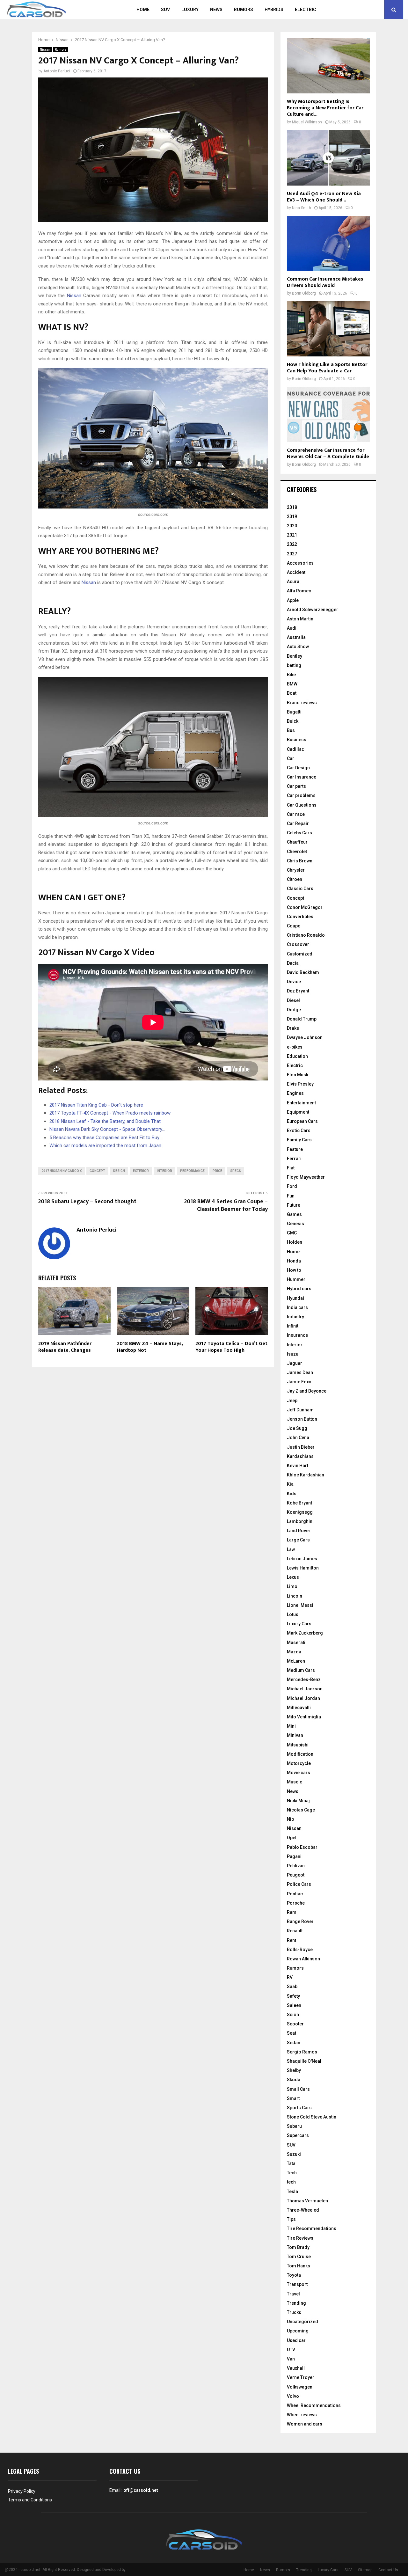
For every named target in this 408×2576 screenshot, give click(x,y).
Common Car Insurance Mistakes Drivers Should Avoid (325, 282)
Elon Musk (298, 1075)
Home (143, 10)
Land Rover (299, 1531)
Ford (292, 1186)
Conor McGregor (305, 907)
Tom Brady (298, 2247)
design (119, 1171)
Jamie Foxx (299, 1382)
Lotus (293, 1614)
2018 (292, 507)
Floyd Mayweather (306, 1177)
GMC (292, 1233)
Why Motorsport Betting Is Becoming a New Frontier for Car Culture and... (325, 108)
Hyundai (295, 1298)
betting (294, 665)
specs (236, 1171)
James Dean (300, 1372)
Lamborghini (300, 1521)
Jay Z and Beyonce (307, 1391)
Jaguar (295, 1363)
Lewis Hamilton (303, 1568)
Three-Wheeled (303, 2210)
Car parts (296, 786)
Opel (292, 1838)
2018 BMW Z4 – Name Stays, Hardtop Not (150, 1347)
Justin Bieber (301, 1447)
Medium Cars (301, 1670)
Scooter (295, 2024)
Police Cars (299, 1884)
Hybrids (274, 10)
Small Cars (298, 2089)
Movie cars (299, 1773)
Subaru (294, 2126)
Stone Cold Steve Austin (312, 2117)
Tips (291, 2219)
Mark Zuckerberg (305, 1633)
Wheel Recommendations (314, 2405)
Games (294, 1214)
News (216, 10)
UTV (291, 2350)
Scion (293, 2015)
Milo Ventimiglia (304, 1717)
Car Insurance (302, 777)
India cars (297, 1307)
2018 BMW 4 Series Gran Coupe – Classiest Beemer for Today (226, 1205)
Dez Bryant (298, 991)
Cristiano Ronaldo (306, 935)
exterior (141, 1171)
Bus (291, 730)
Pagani (294, 1856)
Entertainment (301, 1103)
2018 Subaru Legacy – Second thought (87, 1202)
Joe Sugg (297, 1428)
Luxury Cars (299, 1624)
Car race (296, 814)
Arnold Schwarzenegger (313, 610)
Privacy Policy (22, 2491)
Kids (292, 1494)
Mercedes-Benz (304, 1680)
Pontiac (295, 1894)
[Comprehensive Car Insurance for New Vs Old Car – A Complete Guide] (328, 414)
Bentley (295, 656)
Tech (292, 2173)
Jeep (292, 1401)
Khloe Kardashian (306, 1475)
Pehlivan (296, 1866)
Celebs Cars (299, 833)
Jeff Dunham (300, 1410)
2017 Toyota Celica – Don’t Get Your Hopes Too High (231, 1347)
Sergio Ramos (302, 2052)
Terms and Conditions (30, 2500)
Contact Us (388, 2570)
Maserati (296, 1643)
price (217, 1171)
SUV (165, 10)
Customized (300, 954)
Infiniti (293, 1326)
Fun (291, 1196)
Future (294, 1205)
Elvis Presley (300, 1084)
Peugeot (296, 1875)
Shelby (294, 2070)
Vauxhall (296, 2368)
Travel (293, 2294)
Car (291, 758)
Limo (292, 1586)
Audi (292, 628)
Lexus (293, 1577)
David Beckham (303, 972)
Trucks (294, 2312)
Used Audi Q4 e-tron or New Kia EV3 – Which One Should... (324, 197)
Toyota (294, 2275)
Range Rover (300, 1921)
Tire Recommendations (312, 2228)
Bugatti (294, 712)
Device (294, 982)
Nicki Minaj (298, 1801)
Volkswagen (300, 2387)
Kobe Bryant (299, 1503)
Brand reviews (302, 703)
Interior (295, 1345)
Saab (292, 1987)
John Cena (298, 1438)
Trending (296, 2303)
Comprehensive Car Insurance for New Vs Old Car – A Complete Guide (328, 454)
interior (164, 1171)
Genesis (295, 1224)
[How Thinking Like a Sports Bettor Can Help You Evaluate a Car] (328, 329)
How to (294, 1270)
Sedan (294, 2043)
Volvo (293, 2396)
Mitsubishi (298, 1745)
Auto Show (298, 647)
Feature (295, 1149)
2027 (292, 554)
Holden (295, 1242)
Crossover (298, 944)
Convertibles (300, 917)
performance (192, 1171)
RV (290, 1977)
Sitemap (365, 2570)
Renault (295, 1931)
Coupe (294, 926)
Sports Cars (299, 2108)
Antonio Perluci (57, 71)
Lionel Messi (300, 1605)
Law (291, 1549)
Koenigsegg (300, 1512)
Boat (292, 693)
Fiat (291, 1168)
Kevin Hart (298, 1466)
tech (291, 2182)
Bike (291, 675)
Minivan (295, 1735)
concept (97, 1171)
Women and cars (305, 2424)
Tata (291, 2163)
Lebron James (302, 1559)
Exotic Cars (299, 1131)
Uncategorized (302, 2322)
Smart (293, 2098)
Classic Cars (300, 889)
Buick (293, 721)
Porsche (296, 1903)
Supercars (298, 2135)
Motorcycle (299, 1763)
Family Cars (299, 1140)
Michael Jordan (303, 1698)
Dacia (293, 963)
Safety (293, 1996)
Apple (293, 600)
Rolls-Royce (300, 1950)
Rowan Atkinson (303, 1959)
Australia (296, 637)
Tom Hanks (299, 2266)
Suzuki (294, 2154)
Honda (294, 1261)
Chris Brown (300, 861)
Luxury (190, 10)
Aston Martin (300, 619)
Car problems (301, 795)
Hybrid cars (299, 1289)
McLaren (296, 1661)
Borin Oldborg (304, 293)
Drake (293, 1028)
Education (297, 1056)
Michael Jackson (305, 1689)
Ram (292, 1912)
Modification (300, 1754)
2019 (292, 516)
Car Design (298, 768)
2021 (292, 535)
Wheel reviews (302, 2415)
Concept (295, 898)
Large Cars (298, 1540)
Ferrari (294, 1159)
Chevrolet (297, 852)
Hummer (296, 1279)
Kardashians (300, 1456)
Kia (290, 1484)
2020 (292, 526)
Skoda (294, 2080)
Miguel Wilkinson (307, 122)
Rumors (244, 10)
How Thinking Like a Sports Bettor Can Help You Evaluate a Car (327, 368)
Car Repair (298, 823)
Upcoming (298, 2331)
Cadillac (295, 749)
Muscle (295, 1782)
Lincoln (295, 1596)
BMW (292, 684)
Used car (296, 2340)
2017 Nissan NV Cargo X (62, 1171)
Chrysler (296, 870)
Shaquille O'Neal (304, 2061)
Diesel (293, 1000)
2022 (292, 544)
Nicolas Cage (301, 1810)
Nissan (45, 50)
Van (291, 2359)
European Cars (302, 1121)
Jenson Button (302, 1419)
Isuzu (293, 1354)
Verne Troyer (301, 2377)
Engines (295, 1093)
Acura (293, 582)
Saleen (294, 2005)
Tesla (292, 2192)
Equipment (298, 1112)
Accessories (300, 563)
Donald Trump (302, 1019)
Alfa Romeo (299, 591)
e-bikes (295, 1047)
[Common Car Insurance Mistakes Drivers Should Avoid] (328, 243)
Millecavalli (299, 1708)
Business (297, 740)
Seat (291, 2033)
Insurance (297, 1335)
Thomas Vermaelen (307, 2201)
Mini (291, 1726)
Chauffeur (297, 842)
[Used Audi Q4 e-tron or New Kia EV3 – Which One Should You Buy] (328, 158)
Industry (295, 1317)
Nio (291, 1819)
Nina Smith (302, 208)
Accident (296, 572)
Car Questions (302, 805)
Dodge (294, 1010)
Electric (306, 10)
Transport (297, 2284)
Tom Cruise (299, 2257)
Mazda (294, 1652)
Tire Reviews (300, 2238)
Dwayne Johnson (305, 1037)
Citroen (295, 879)
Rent (291, 1940)
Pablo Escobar (302, 1847)
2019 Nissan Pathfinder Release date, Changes (65, 1347)
